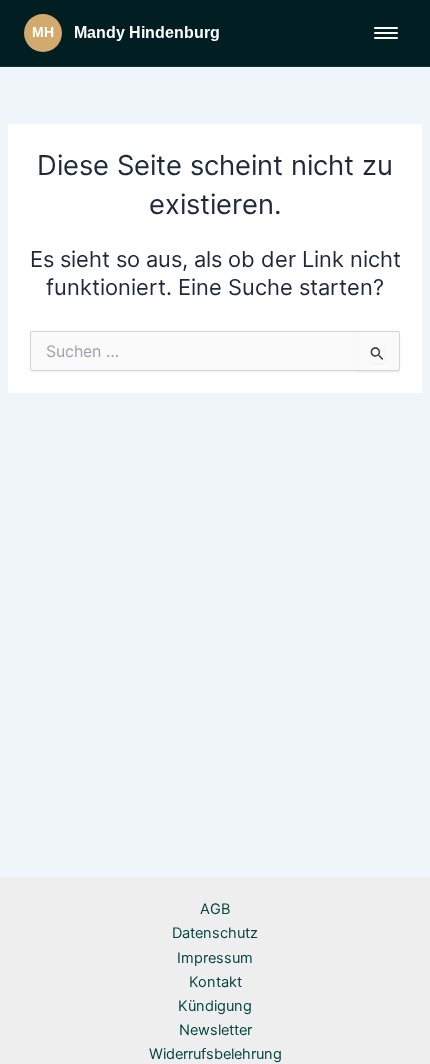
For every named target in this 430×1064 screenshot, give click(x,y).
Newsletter (215, 1030)
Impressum (215, 958)
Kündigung (215, 1006)
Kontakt (215, 982)
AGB (215, 909)
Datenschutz (215, 933)
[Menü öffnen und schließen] (386, 33)
